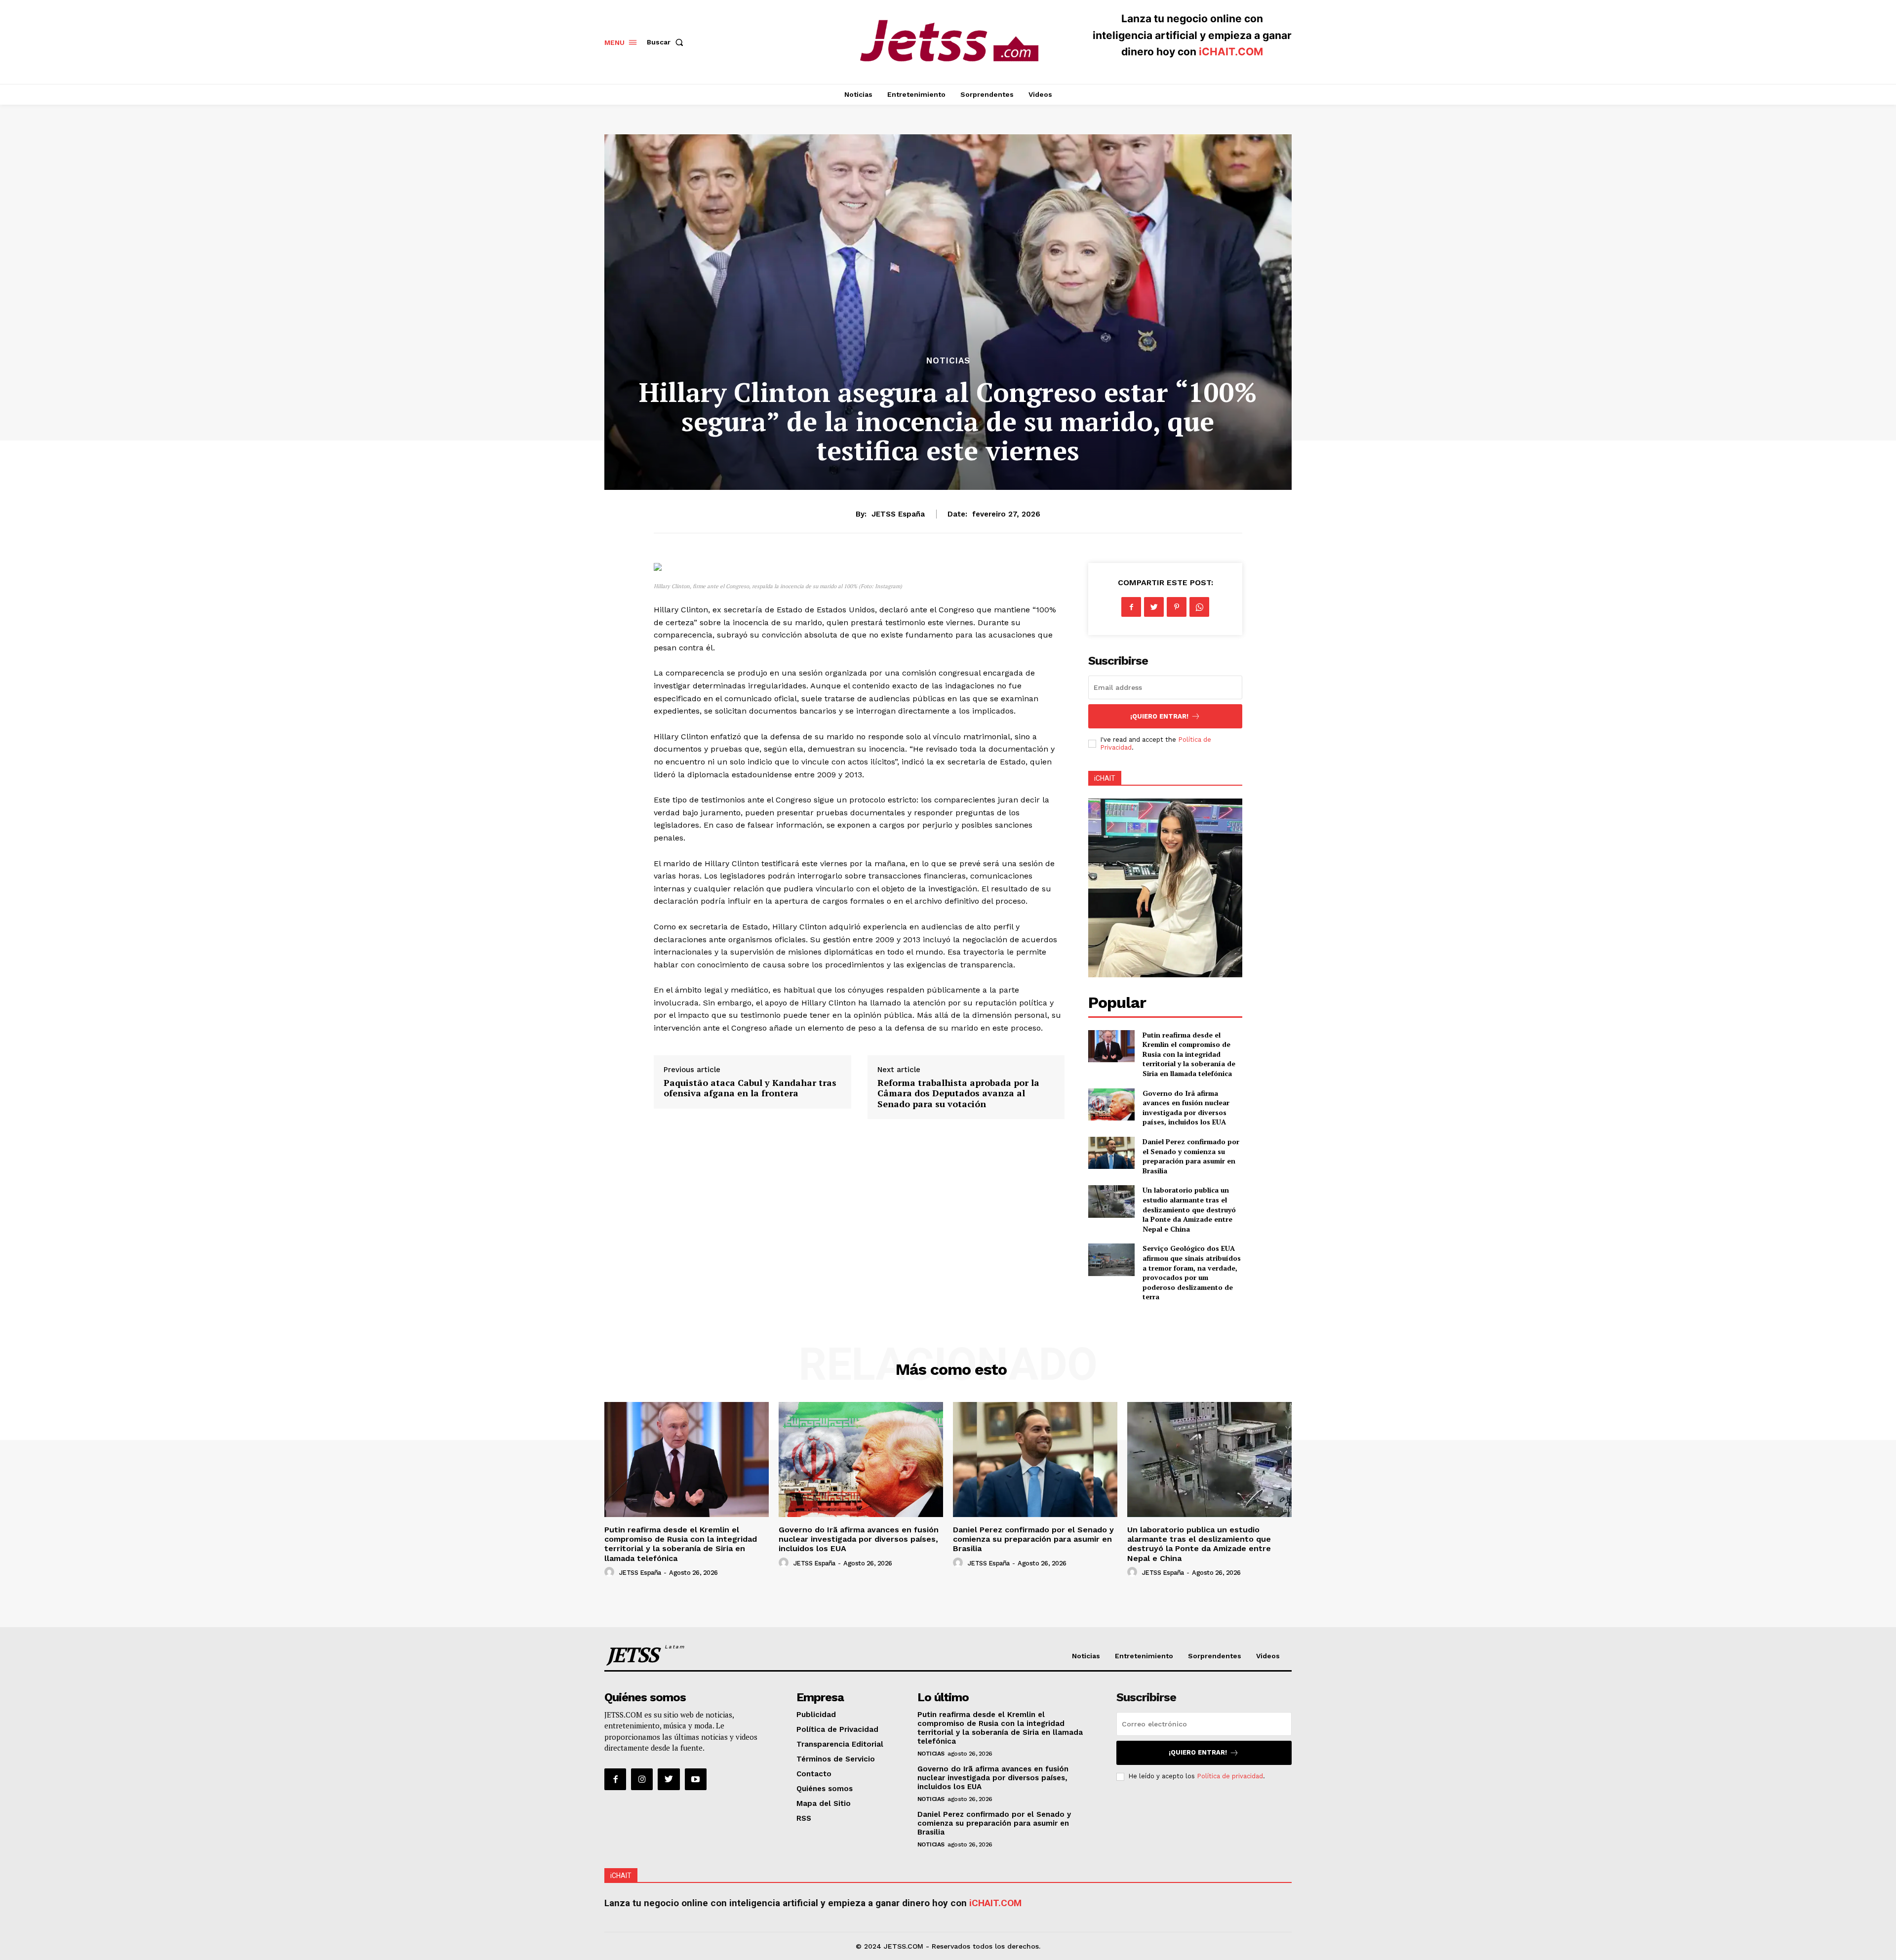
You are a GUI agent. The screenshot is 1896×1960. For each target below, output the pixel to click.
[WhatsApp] (1199, 607)
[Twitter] (1154, 607)
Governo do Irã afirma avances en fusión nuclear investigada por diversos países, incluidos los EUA (1186, 1108)
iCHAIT (1105, 778)
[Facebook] (1131, 607)
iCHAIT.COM (1231, 52)
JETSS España (898, 514)
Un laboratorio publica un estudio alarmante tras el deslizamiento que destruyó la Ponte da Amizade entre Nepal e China (1189, 1209)
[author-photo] (611, 1572)
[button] (667, 42)
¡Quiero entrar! (1159, 716)
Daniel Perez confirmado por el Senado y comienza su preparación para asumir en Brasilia (1191, 1156)
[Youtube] (696, 1779)
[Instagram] (642, 1779)
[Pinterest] (1177, 607)
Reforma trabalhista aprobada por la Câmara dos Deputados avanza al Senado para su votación (958, 1093)
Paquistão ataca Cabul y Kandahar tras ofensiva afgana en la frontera (750, 1088)
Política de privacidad (1230, 1776)
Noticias (948, 361)
